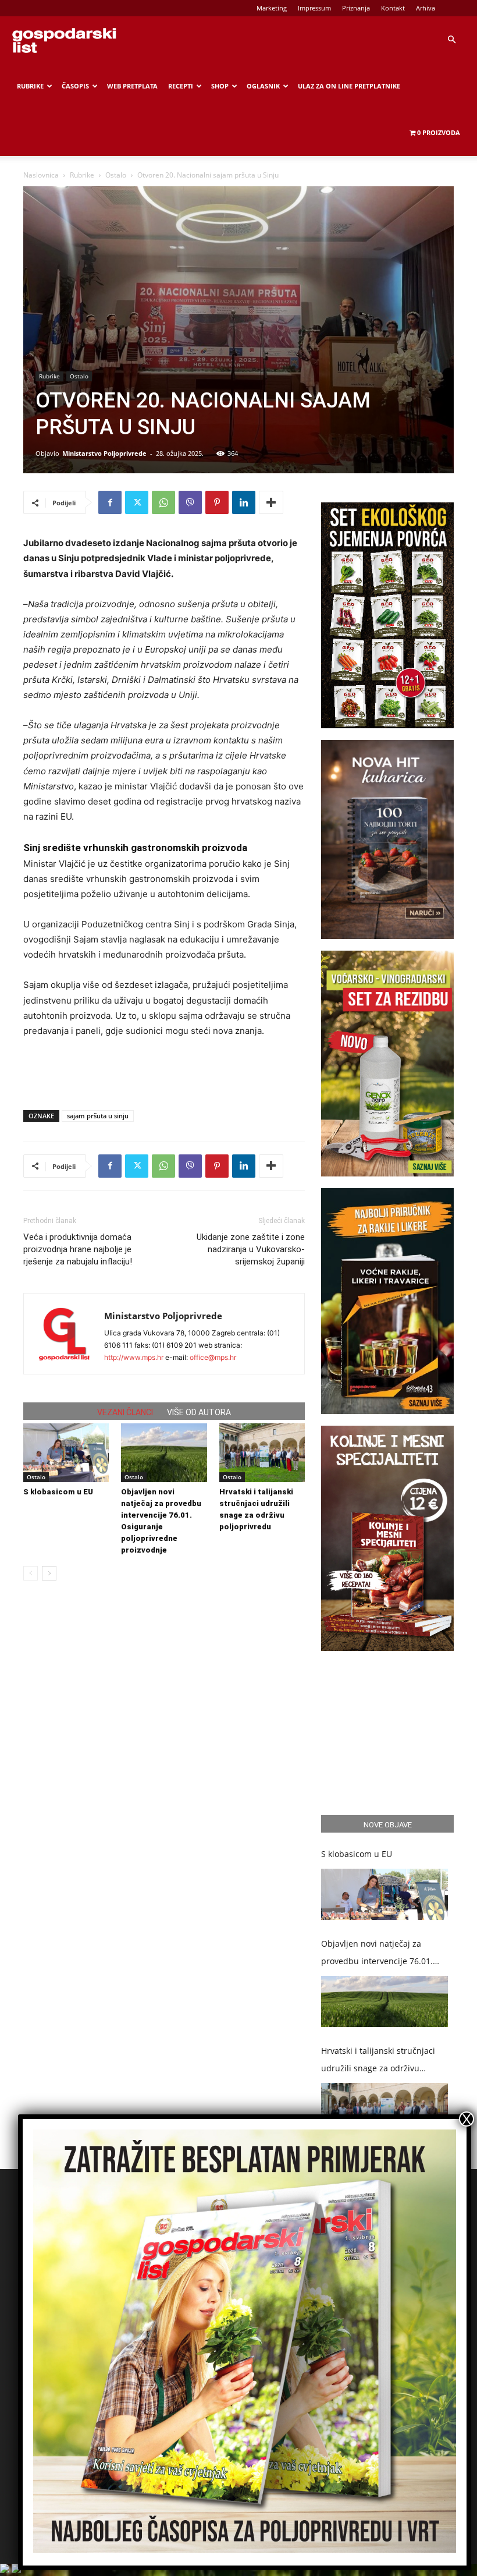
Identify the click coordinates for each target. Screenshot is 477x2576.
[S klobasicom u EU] (66, 1453)
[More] (271, 502)
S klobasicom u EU (58, 1492)
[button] (451, 40)
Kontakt (393, 8)
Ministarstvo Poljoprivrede (104, 453)
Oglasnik (263, 86)
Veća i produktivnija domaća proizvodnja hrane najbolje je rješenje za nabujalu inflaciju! (78, 1249)
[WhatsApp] (163, 502)
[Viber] (190, 502)
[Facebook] (110, 502)
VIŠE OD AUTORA (199, 1412)
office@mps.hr (213, 1357)
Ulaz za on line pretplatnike (349, 86)
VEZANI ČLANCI (125, 1412)
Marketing (272, 8)
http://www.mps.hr (134, 1357)
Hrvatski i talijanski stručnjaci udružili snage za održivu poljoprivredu (378, 2061)
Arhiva (426, 8)
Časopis (75, 86)
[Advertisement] (164, 1071)
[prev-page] (31, 1573)
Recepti (181, 86)
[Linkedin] (244, 502)
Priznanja (356, 8)
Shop (220, 86)
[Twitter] (137, 502)
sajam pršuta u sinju (98, 1116)
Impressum (314, 8)
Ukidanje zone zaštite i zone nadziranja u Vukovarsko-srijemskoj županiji (251, 1249)
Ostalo (116, 175)
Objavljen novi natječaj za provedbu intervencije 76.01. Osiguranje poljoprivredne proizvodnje (377, 1954)
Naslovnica (41, 175)
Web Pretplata (132, 86)
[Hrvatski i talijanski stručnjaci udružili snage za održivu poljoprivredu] (262, 1453)
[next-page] (49, 1573)
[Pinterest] (217, 502)
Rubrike (30, 86)
